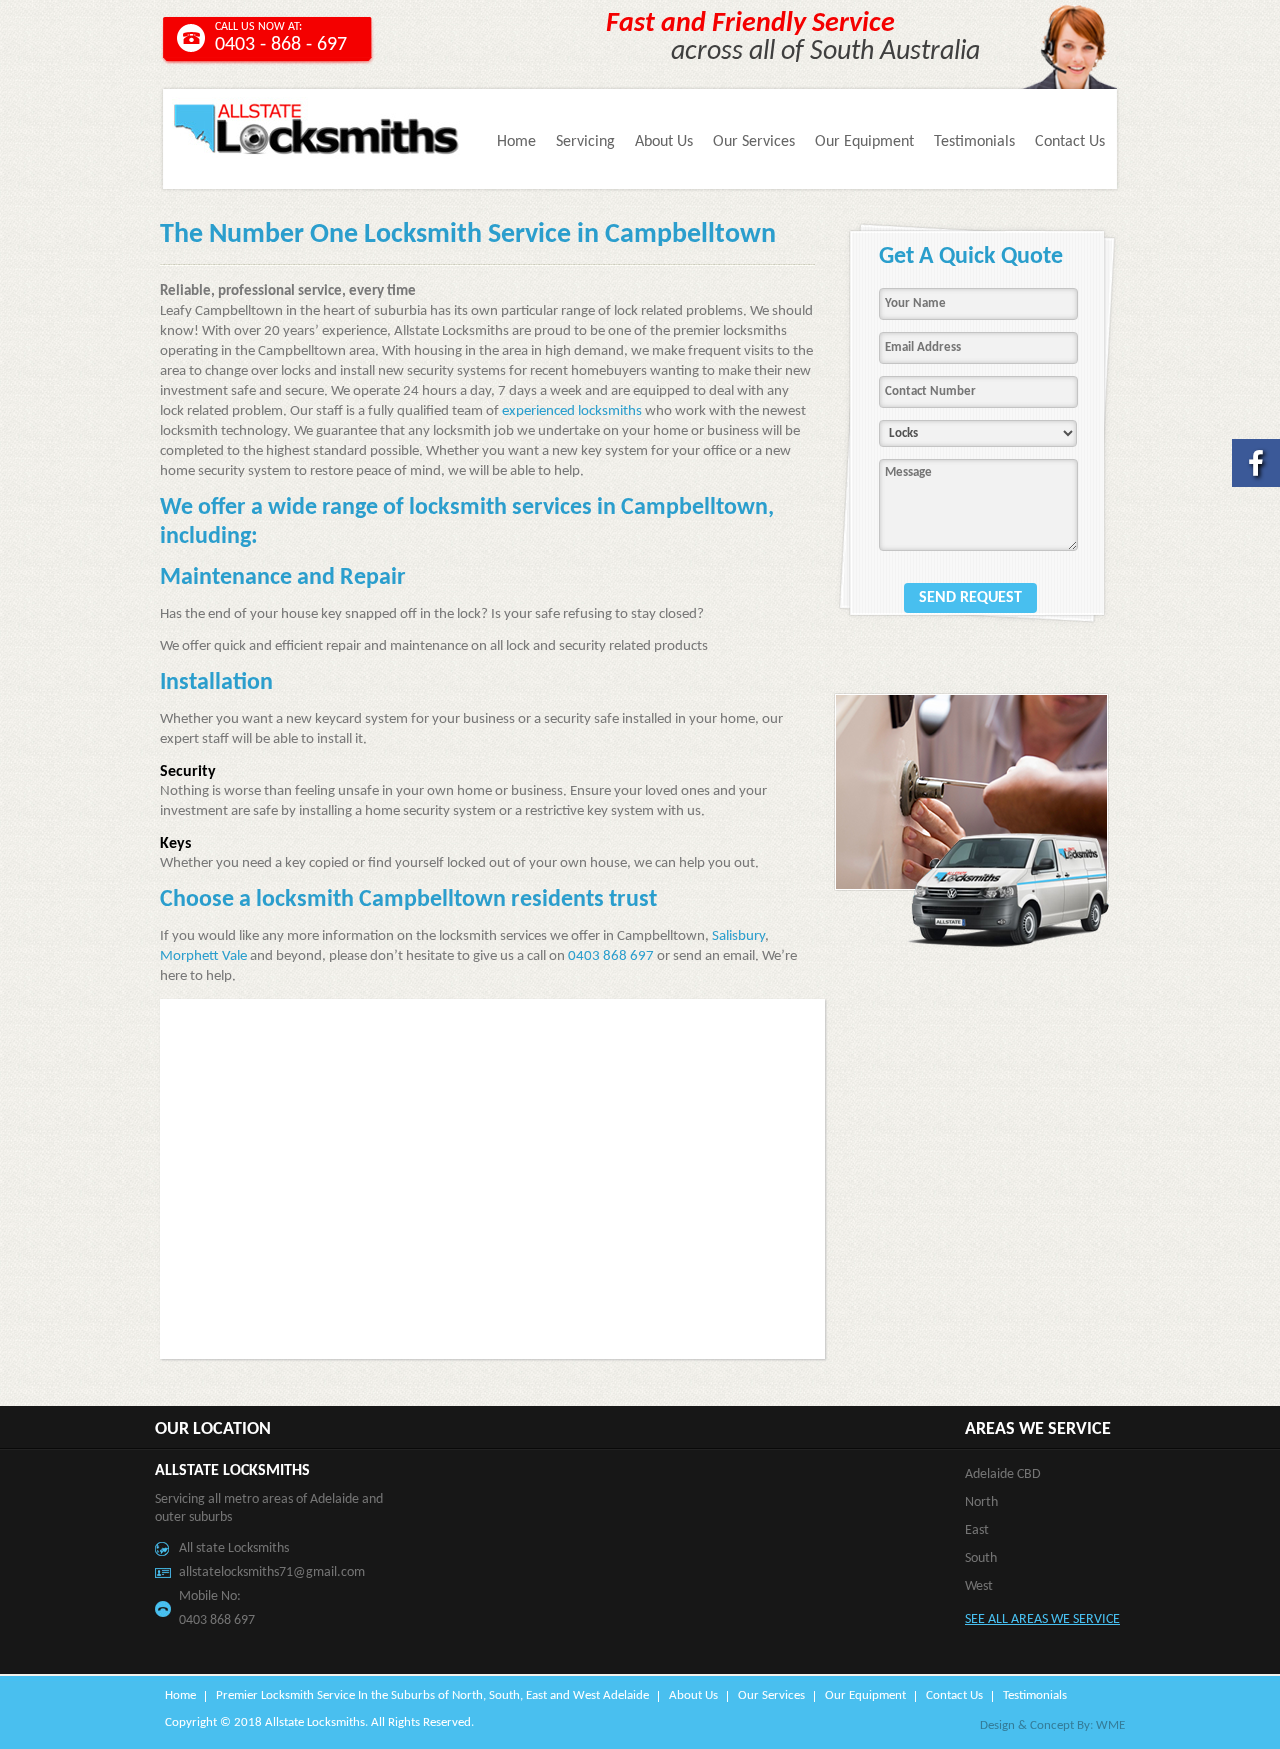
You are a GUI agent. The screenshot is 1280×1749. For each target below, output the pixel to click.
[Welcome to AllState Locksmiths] (317, 155)
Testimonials (974, 142)
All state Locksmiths (234, 1548)
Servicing (585, 142)
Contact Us (1070, 142)
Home (516, 142)
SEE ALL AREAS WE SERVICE (1042, 1619)
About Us (664, 142)
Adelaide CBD (1003, 1474)
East (977, 1530)
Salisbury (738, 936)
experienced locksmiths (572, 411)
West (979, 1586)
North (981, 1502)
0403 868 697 (611, 956)
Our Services (754, 142)
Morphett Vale (203, 956)
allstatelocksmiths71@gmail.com (272, 1572)
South (981, 1558)
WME (1110, 1725)
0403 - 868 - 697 (281, 45)
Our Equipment (864, 142)
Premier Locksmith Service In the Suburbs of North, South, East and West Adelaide (432, 1695)
